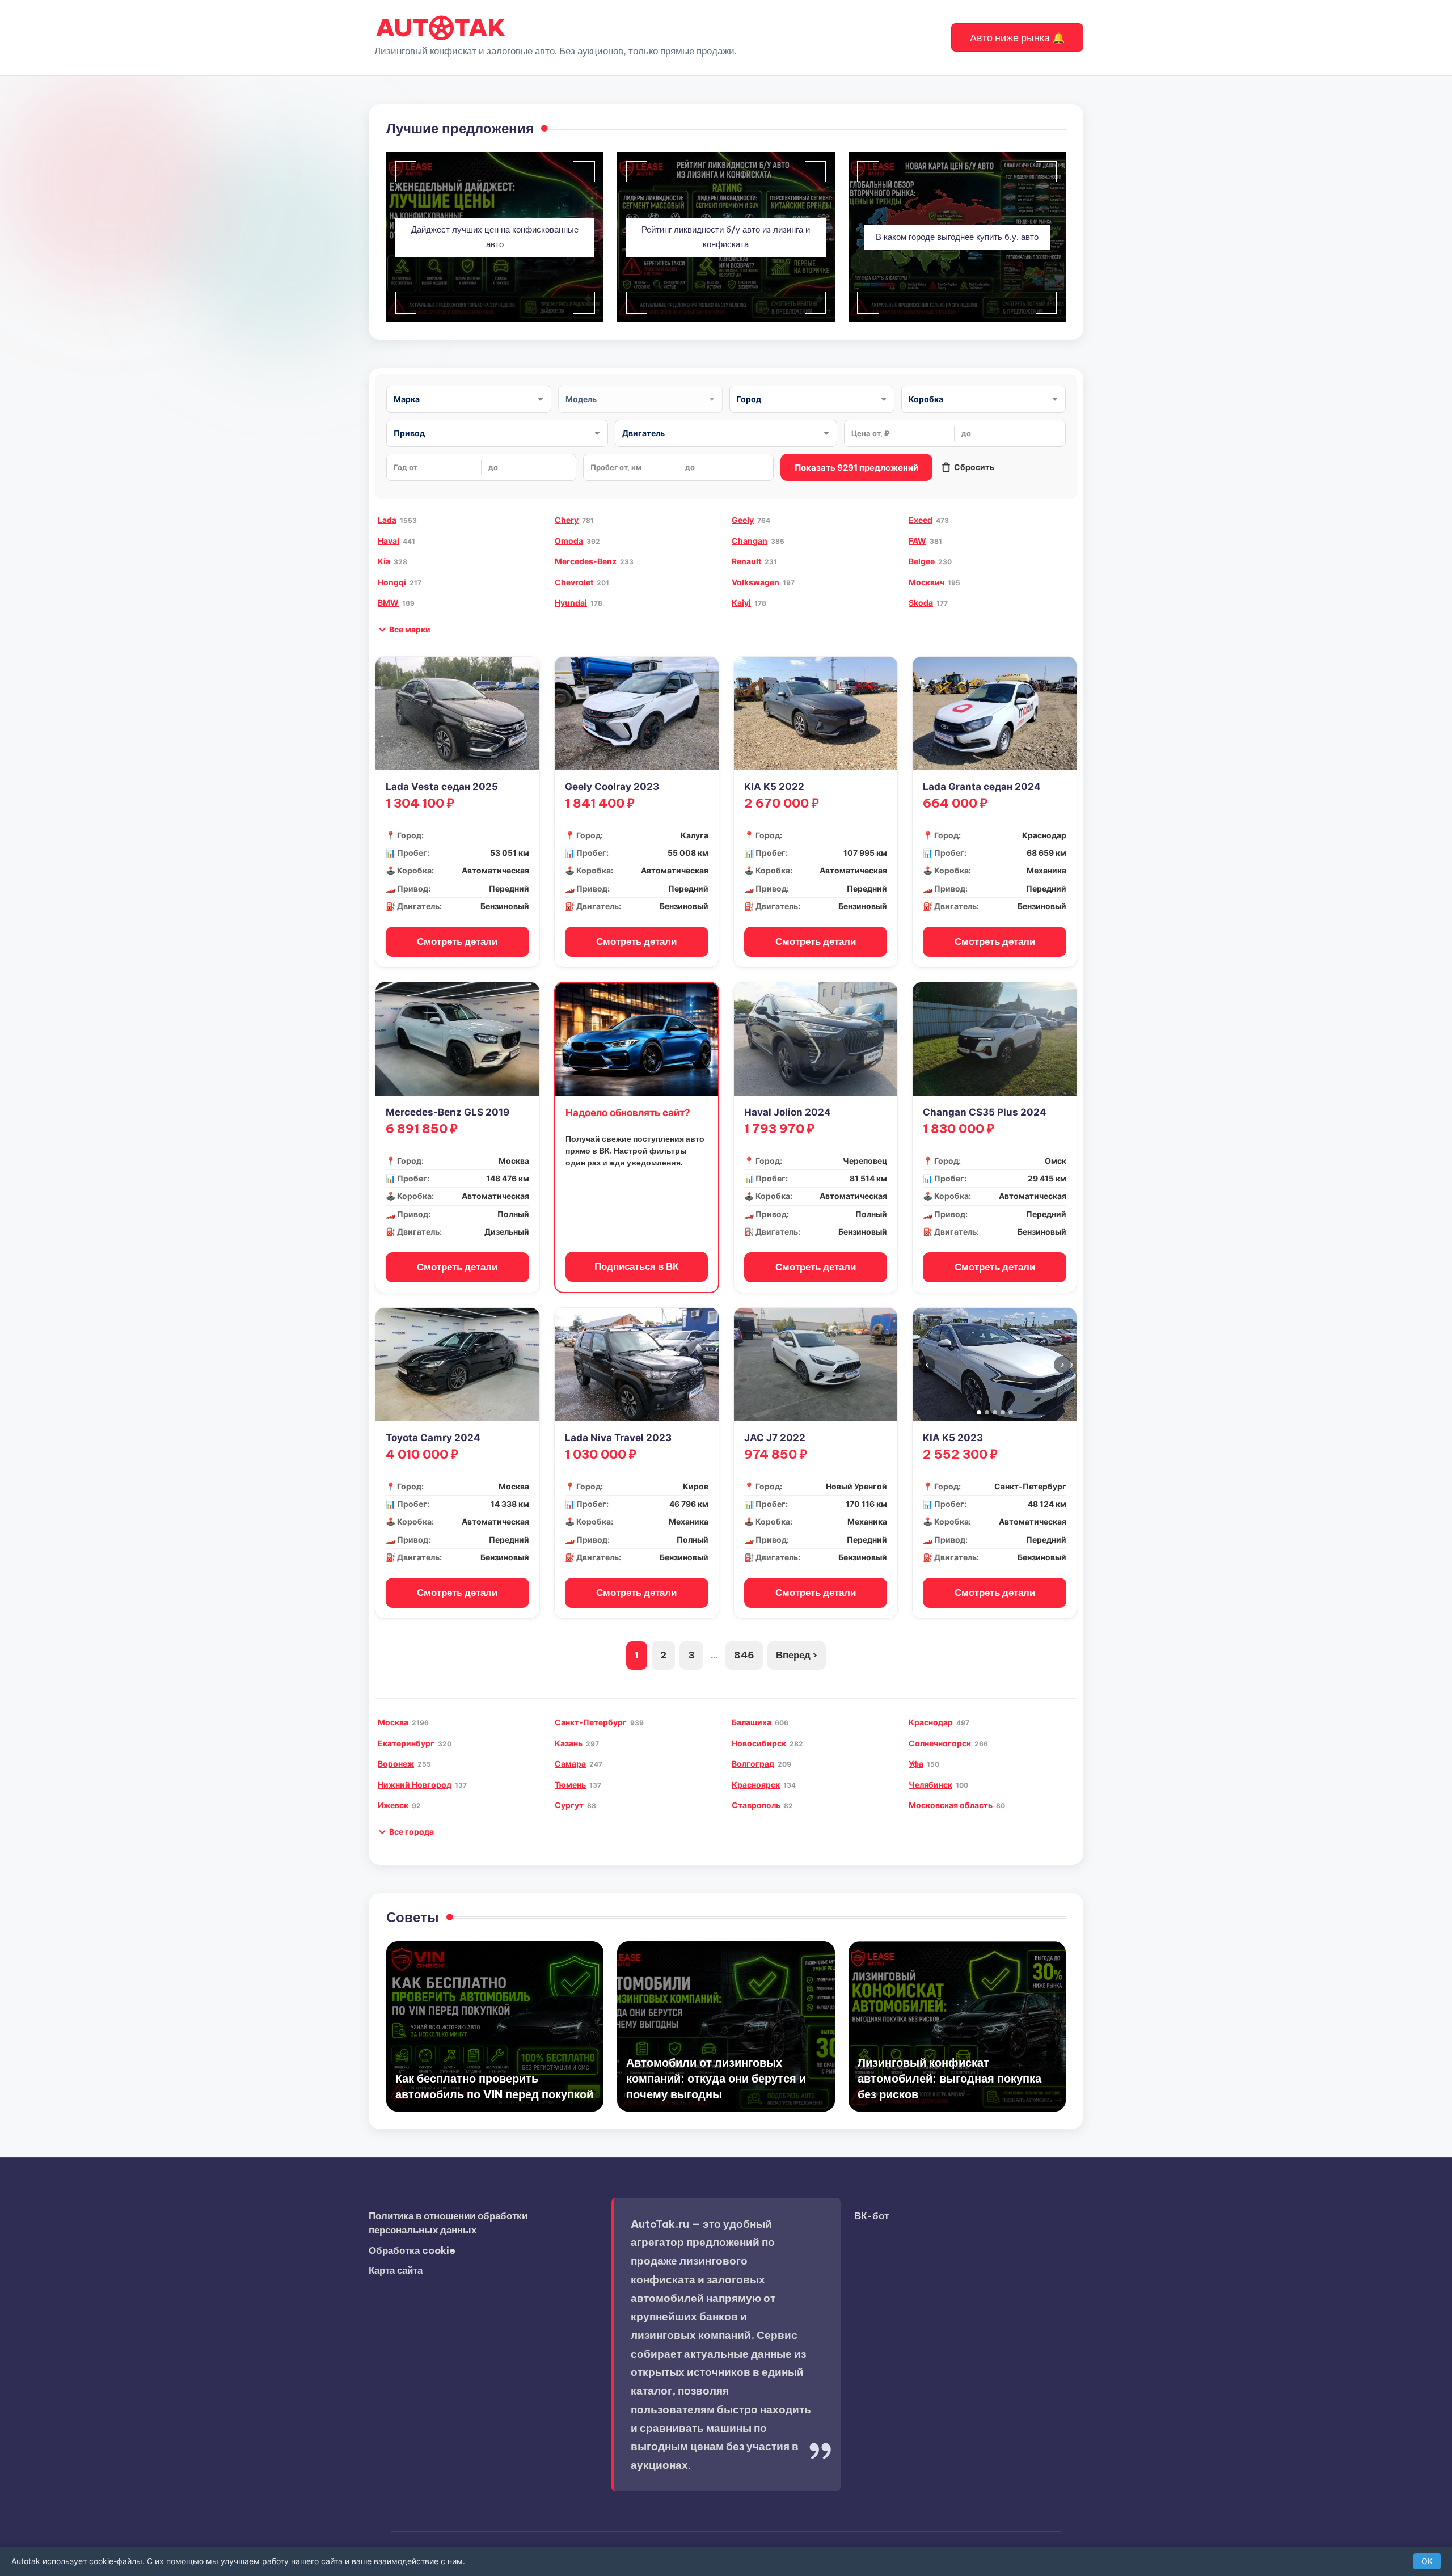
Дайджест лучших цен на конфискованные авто (495, 237)
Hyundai (571, 603)
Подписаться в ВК (636, 1266)
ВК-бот (871, 2216)
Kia (384, 561)
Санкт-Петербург (591, 1722)
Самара (570, 1764)
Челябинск (930, 1785)
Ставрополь (756, 1805)
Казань (569, 1743)
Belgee (922, 561)
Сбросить (974, 467)
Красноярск (756, 1785)
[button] (1017, 37)
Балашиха (752, 1722)
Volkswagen (755, 582)
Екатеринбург (406, 1743)
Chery (567, 520)
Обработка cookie (412, 2250)
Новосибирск (759, 1743)
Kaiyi (741, 603)
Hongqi (392, 582)
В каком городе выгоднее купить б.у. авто (957, 237)
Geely (743, 520)
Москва (393, 1722)
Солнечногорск (940, 1743)
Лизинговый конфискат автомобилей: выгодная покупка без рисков (949, 2078)
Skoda (921, 603)
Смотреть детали (457, 941)
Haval (389, 541)
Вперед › (797, 1655)
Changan (750, 541)
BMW (388, 603)
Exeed (921, 520)
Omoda (569, 541)
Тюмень (570, 1785)
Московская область (951, 1805)
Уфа (916, 1764)
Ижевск (393, 1805)
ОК (1427, 2561)
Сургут (569, 1805)
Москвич (927, 582)
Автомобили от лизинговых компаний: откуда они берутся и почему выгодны (716, 2078)
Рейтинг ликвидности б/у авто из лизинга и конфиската (726, 237)
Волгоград (753, 1764)
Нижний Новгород (415, 1785)
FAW (917, 541)
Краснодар (931, 1722)
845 (744, 1655)
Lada (387, 520)
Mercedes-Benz (586, 561)
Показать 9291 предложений (856, 468)
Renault (746, 561)
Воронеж (396, 1764)
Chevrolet (574, 582)
